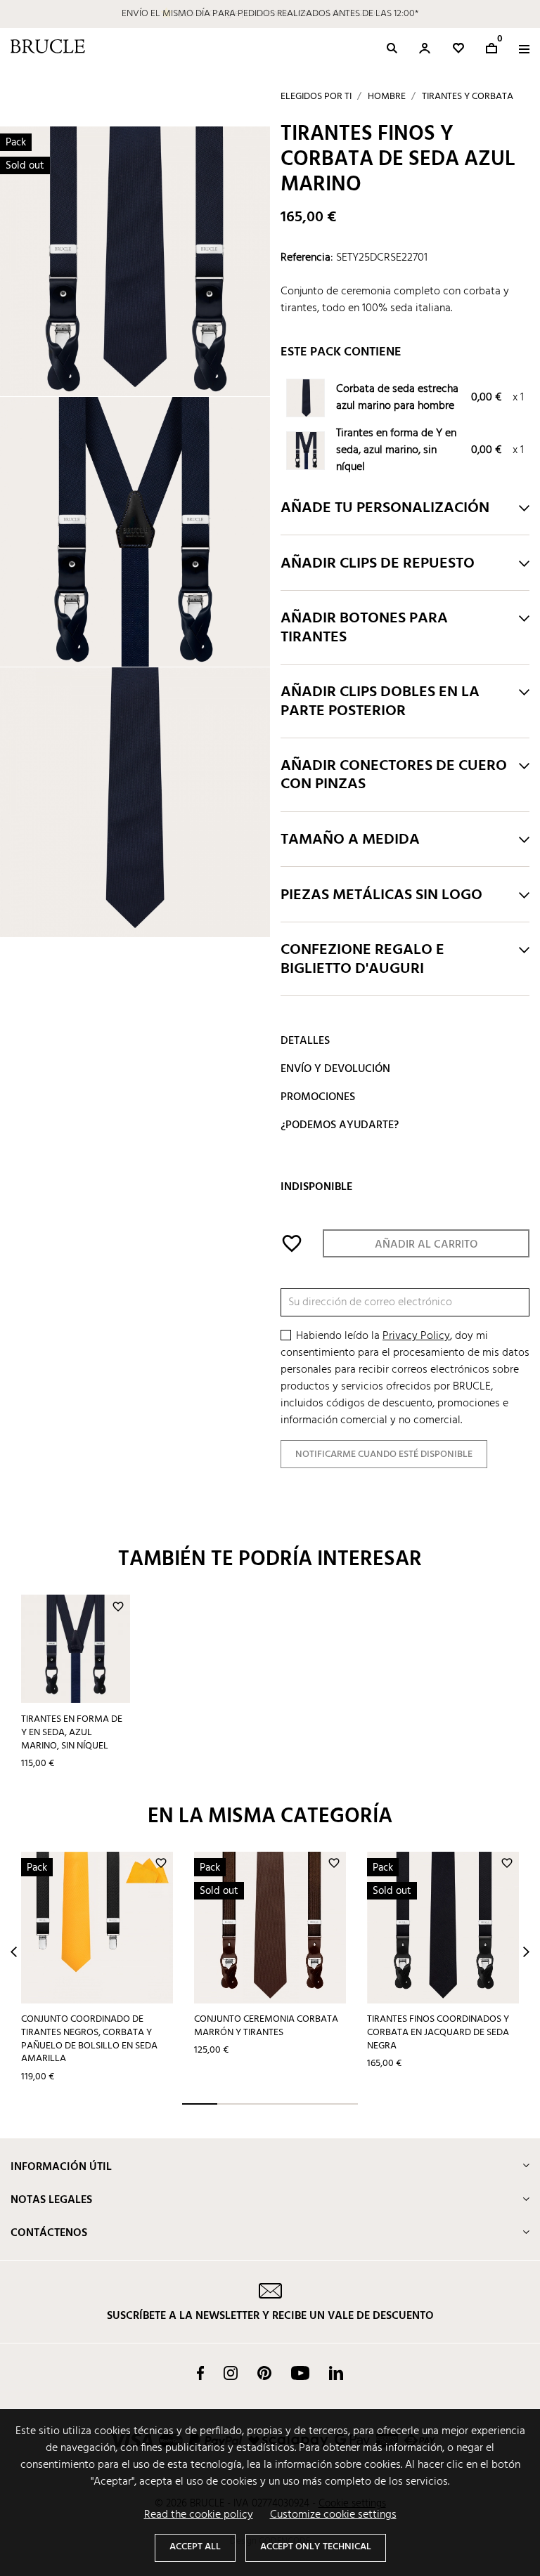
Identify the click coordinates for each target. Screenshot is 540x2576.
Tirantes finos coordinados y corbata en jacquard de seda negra (438, 2032)
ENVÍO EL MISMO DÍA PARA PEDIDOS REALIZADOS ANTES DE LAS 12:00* (270, 14)
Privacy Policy (416, 1336)
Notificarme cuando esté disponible (384, 1454)
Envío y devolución (335, 1069)
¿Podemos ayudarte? (340, 1125)
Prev (14, 1952)
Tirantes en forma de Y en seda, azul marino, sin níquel (396, 450)
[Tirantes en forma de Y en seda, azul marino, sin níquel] (306, 452)
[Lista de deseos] (458, 48)
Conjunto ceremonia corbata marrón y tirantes (266, 2026)
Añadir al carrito (426, 1245)
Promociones (318, 1097)
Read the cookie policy (199, 2515)
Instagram (231, 2373)
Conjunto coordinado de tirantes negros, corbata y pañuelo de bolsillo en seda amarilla (89, 2039)
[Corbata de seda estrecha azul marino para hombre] (306, 399)
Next (526, 1952)
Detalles (305, 1041)
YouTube (300, 2373)
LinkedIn (336, 2373)
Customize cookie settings (333, 2515)
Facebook (200, 2373)
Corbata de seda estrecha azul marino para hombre (397, 398)
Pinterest (264, 2373)
